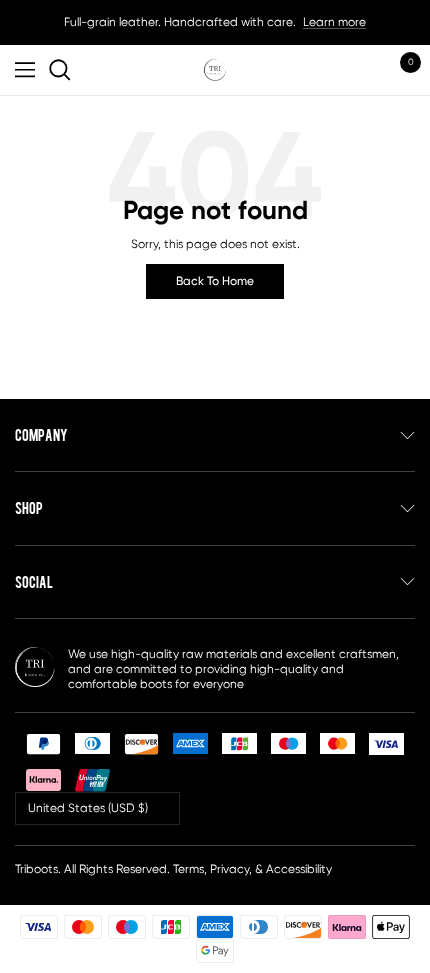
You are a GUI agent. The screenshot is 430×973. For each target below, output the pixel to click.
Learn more (334, 22)
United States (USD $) (88, 808)
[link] (63, 70)
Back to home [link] (215, 281)
